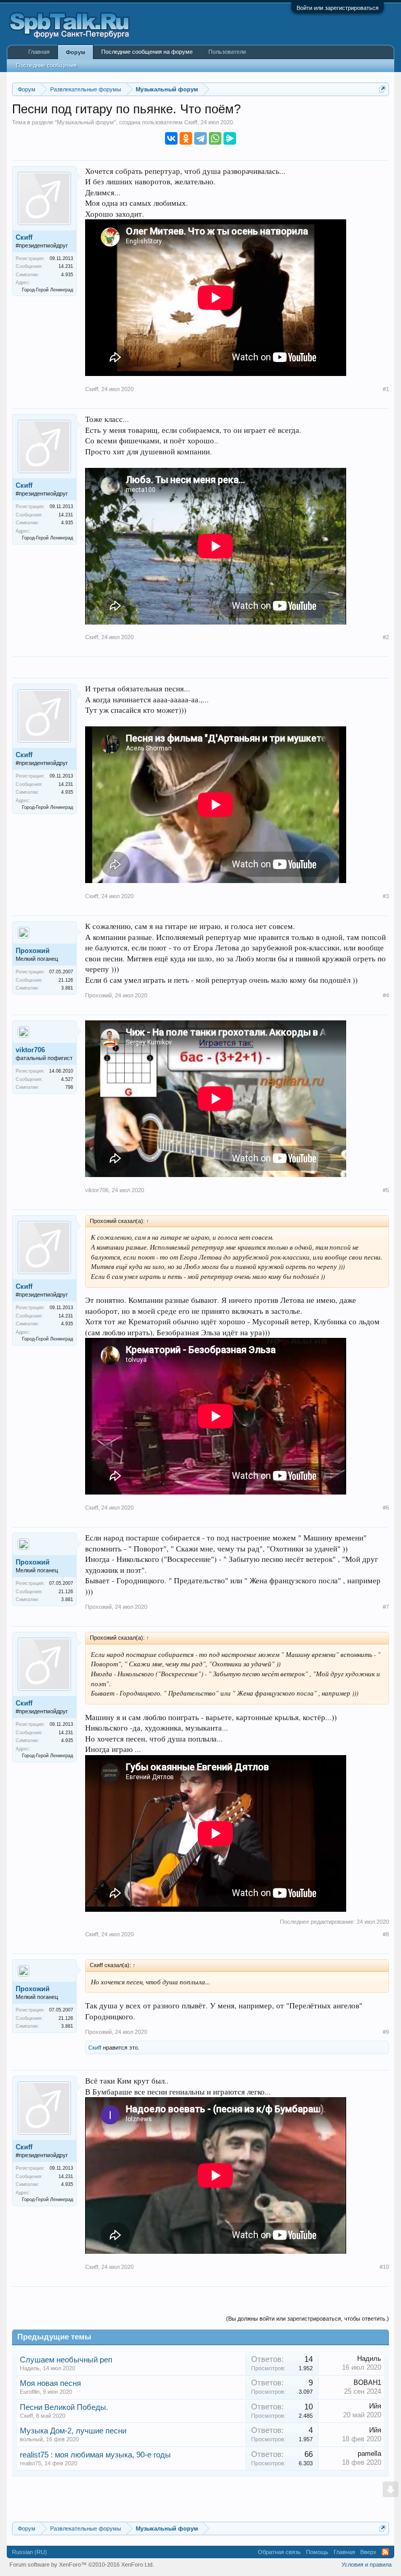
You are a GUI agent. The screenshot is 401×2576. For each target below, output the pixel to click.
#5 (386, 1190)
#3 (386, 896)
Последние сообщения (46, 65)
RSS (385, 2552)
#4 (386, 995)
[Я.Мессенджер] (230, 138)
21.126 (66, 980)
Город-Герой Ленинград (48, 290)
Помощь (317, 2552)
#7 (386, 1607)
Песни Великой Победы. (64, 2407)
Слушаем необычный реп (66, 2360)
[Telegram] (200, 138)
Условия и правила (367, 2565)
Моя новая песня (50, 2383)
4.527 (67, 1079)
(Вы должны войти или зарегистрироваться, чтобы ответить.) (308, 2319)
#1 (386, 389)
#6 (386, 1508)
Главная (39, 52)
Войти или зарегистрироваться (338, 8)
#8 (386, 1934)
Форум (75, 52)
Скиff (191, 122)
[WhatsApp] (215, 138)
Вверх (368, 2552)
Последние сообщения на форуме (147, 52)
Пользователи (227, 52)
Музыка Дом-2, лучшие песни (73, 2431)
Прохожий (33, 951)
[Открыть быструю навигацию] (382, 89)
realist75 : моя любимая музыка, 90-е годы (95, 2455)
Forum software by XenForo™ (82, 2565)
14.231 (66, 266)
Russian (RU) (30, 2552)
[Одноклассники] (186, 138)
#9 (386, 2032)
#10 (384, 2267)
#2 (386, 637)
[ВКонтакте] (171, 138)
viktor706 (30, 1050)
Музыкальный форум (85, 122)
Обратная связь (279, 2552)
